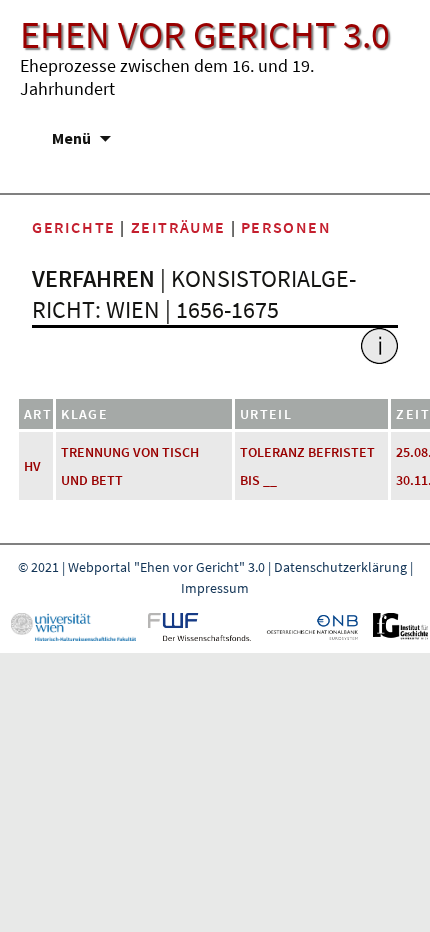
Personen (286, 227)
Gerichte (74, 227)
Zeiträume (178, 227)
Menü (71, 138)
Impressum (215, 588)
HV (32, 466)
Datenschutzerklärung (340, 567)
